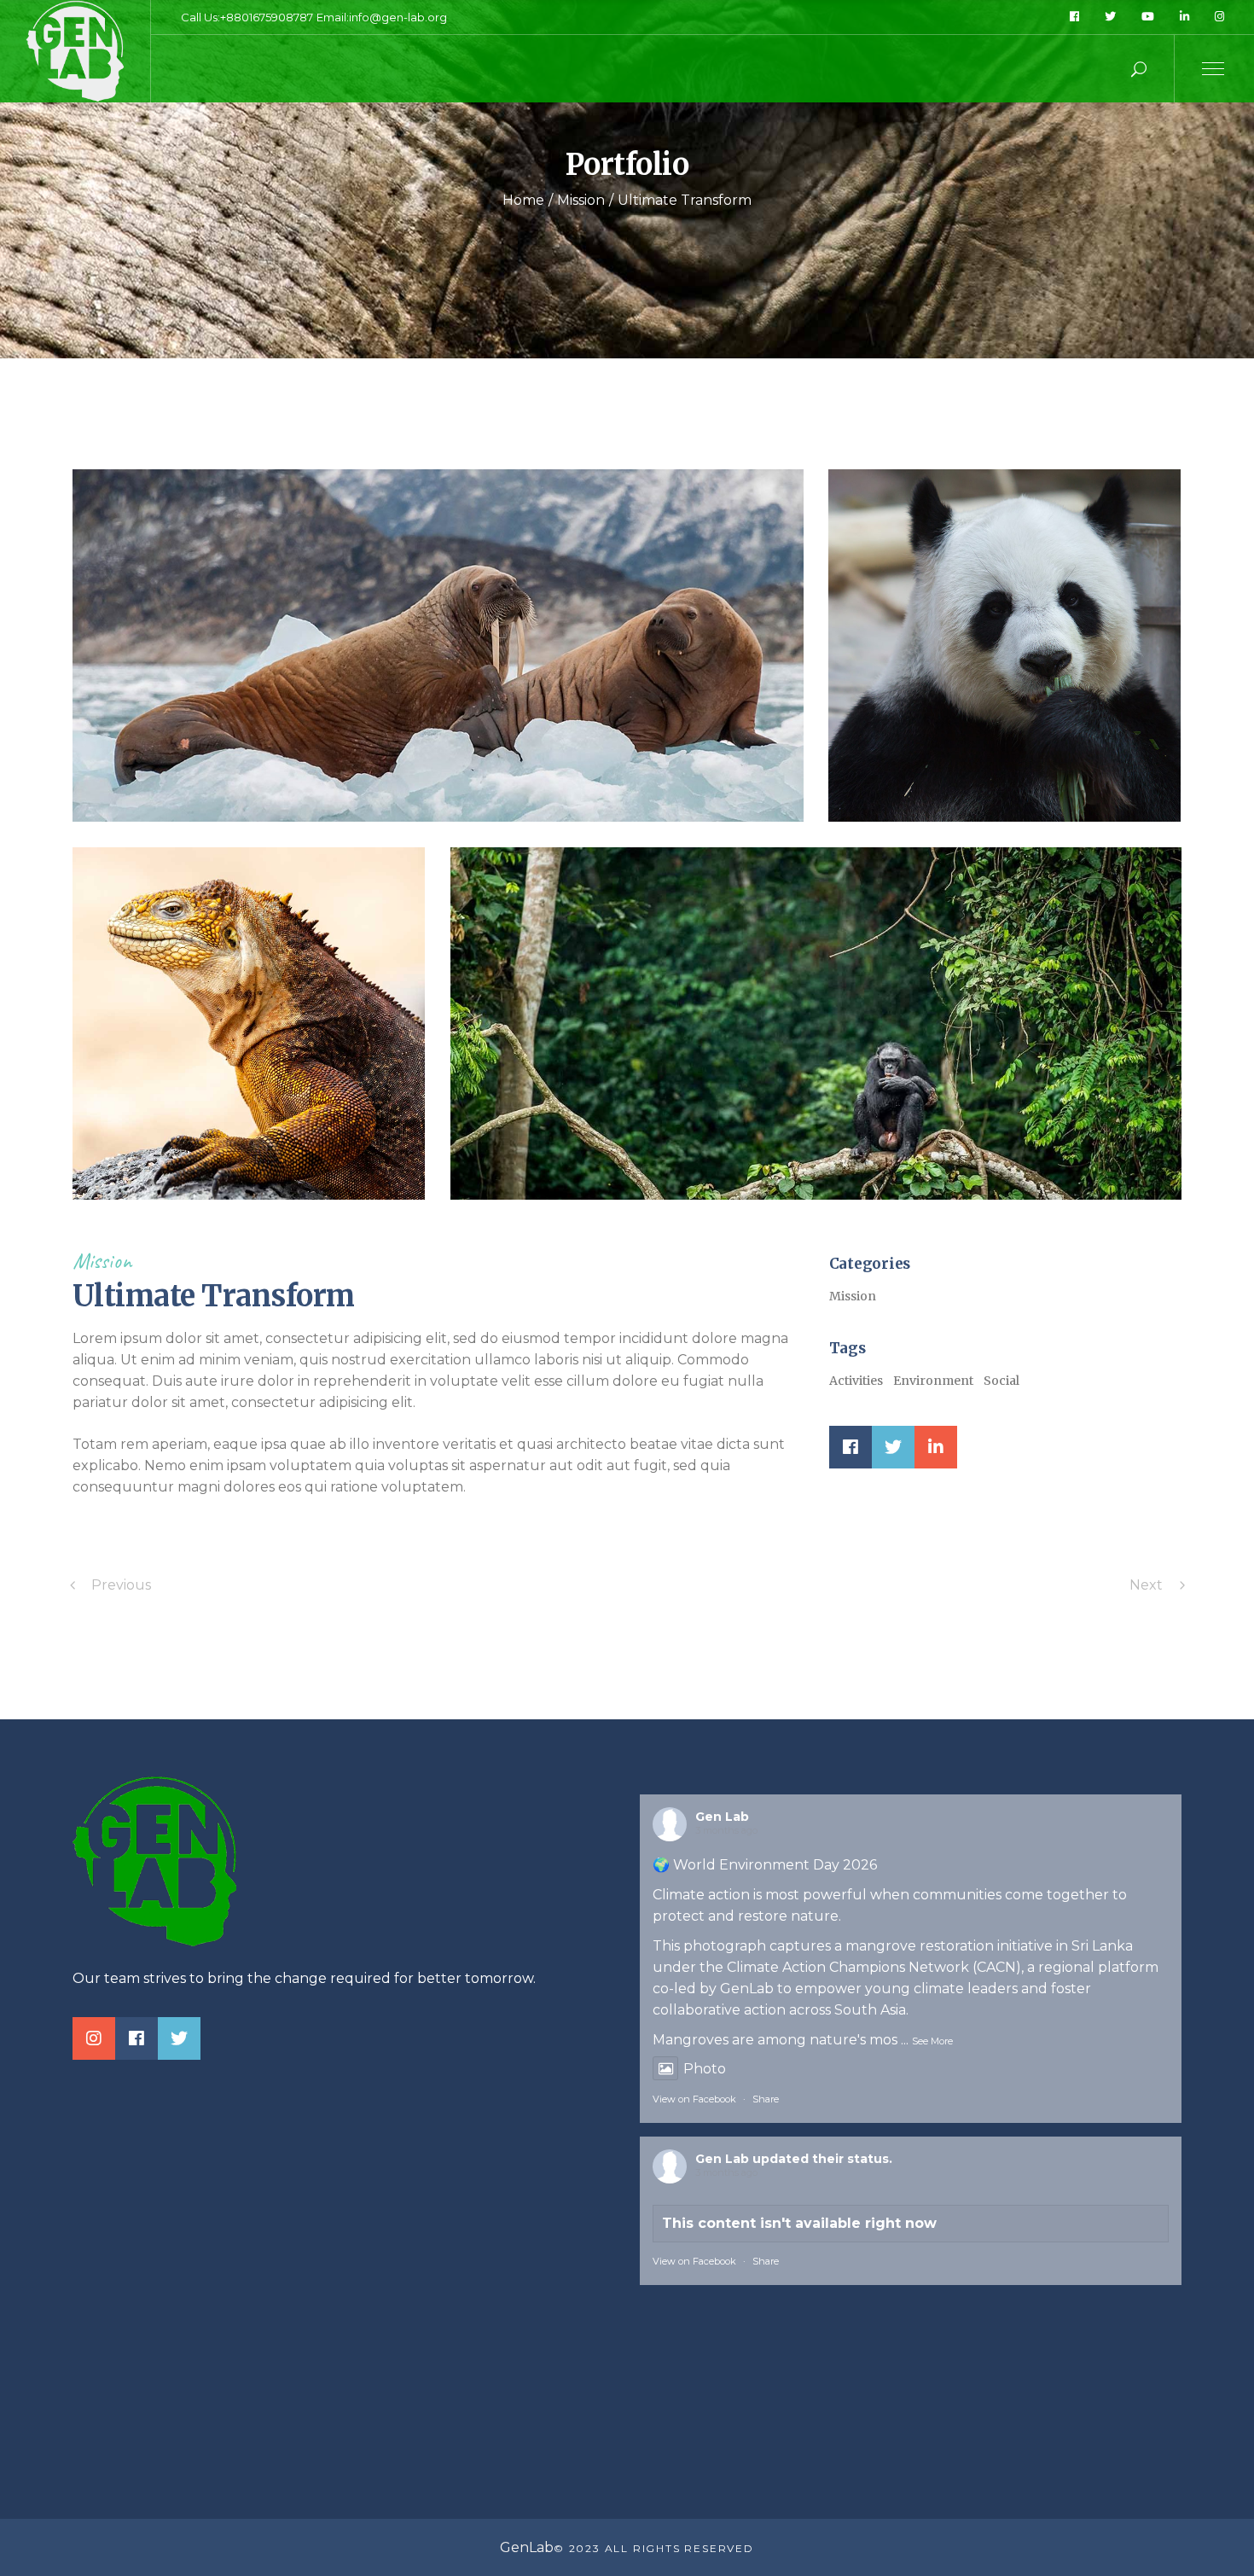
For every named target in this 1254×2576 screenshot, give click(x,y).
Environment (933, 1381)
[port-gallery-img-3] (816, 1023)
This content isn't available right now (799, 2223)
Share (766, 2099)
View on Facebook (694, 2099)
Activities (856, 1381)
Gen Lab (722, 1817)
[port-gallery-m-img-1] (249, 1023)
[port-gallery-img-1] (438, 645)
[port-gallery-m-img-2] (1004, 645)
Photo (705, 2069)
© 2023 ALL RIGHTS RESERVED (654, 2548)
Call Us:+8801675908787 (247, 17)
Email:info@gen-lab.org (382, 17)
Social (1001, 1381)
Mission (102, 1261)
